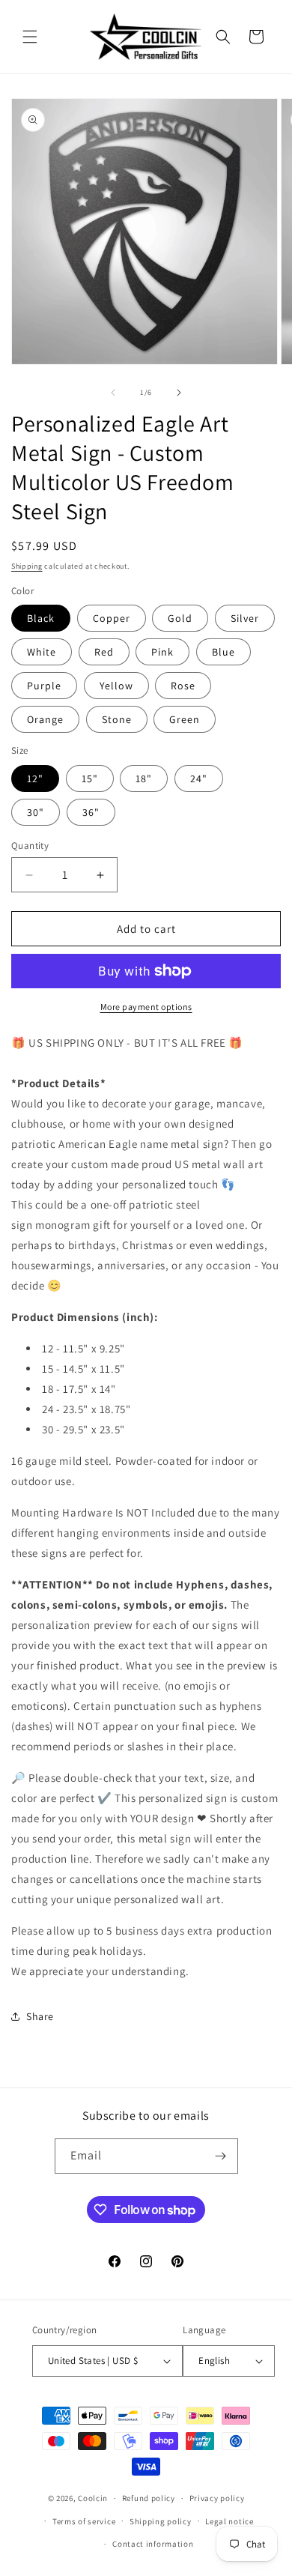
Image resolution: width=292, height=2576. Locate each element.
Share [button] (40, 2016)
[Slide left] (113, 393)
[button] (30, 37)
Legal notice (229, 2521)
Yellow (116, 686)
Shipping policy (161, 2521)
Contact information (153, 2544)
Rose (183, 686)
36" (91, 812)
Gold (180, 618)
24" (199, 778)
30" (36, 812)
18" (144, 778)
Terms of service (84, 2521)
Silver (245, 618)
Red (104, 652)
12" (35, 778)
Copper (112, 618)
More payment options (146, 1007)
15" (90, 778)
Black (41, 618)
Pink (162, 652)
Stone (117, 719)
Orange (45, 719)
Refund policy (149, 2498)
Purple (44, 686)
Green (185, 719)
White (42, 652)
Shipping (27, 566)
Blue (223, 652)
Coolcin (93, 2498)
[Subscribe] (221, 2156)
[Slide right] (179, 393)
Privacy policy (217, 2498)
